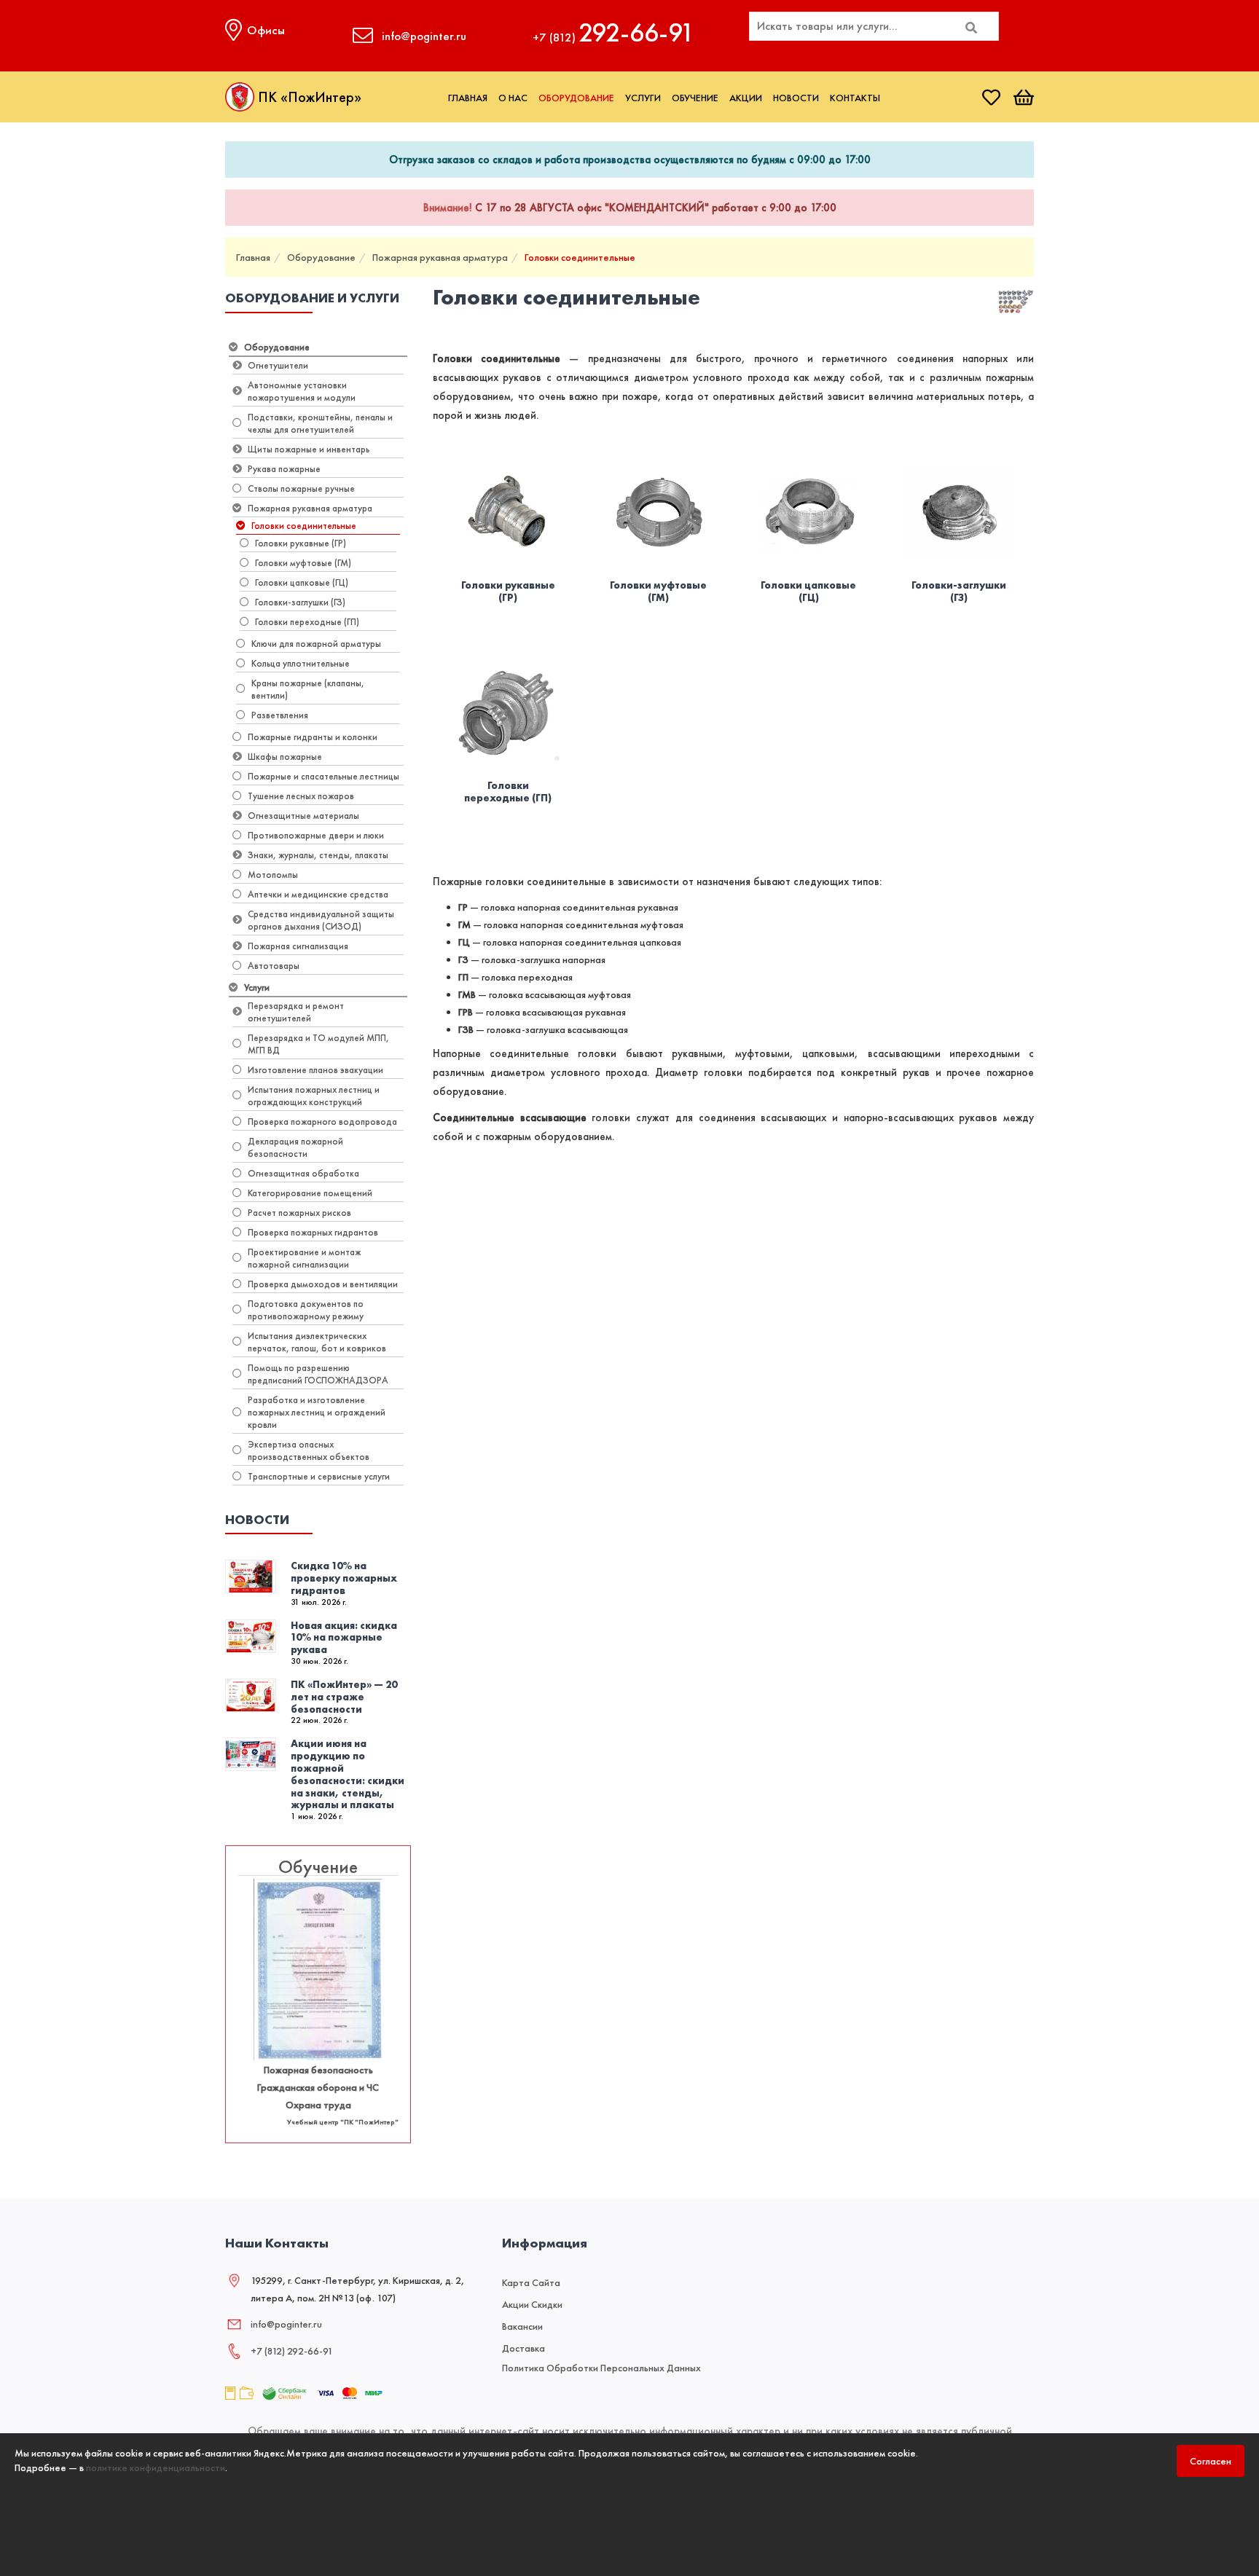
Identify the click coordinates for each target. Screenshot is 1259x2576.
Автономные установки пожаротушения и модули (302, 391)
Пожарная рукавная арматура (440, 257)
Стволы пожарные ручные (301, 488)
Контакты (855, 98)
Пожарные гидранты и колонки (313, 737)
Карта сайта (531, 2282)
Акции (746, 98)
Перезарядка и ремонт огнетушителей (296, 1012)
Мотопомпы (273, 875)
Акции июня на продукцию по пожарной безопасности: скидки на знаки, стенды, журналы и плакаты (348, 1774)
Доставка (523, 2348)
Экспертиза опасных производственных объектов (309, 1450)
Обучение (695, 98)
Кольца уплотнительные (301, 663)
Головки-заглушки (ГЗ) (300, 602)
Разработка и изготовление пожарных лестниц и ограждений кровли (317, 1412)
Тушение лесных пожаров (301, 796)
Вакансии (522, 2326)
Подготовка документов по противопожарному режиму (306, 1310)
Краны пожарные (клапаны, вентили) (308, 689)
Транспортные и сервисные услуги (319, 1476)
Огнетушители (278, 365)
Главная (468, 98)
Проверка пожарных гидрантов (313, 1232)
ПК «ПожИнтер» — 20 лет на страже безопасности (344, 1697)
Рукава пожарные (284, 469)
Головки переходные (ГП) (307, 622)
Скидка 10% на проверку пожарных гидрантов (344, 1578)
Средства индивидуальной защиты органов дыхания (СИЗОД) (321, 920)
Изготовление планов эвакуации (315, 1070)
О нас (513, 98)
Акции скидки (532, 2304)
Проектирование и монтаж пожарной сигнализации (304, 1258)
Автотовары (274, 966)
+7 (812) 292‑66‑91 (292, 2351)
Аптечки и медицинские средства (318, 894)
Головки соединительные (580, 257)
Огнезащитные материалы (303, 816)
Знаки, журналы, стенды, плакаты (318, 855)
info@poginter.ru (286, 2324)
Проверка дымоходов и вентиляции (323, 1284)
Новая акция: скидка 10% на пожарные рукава (344, 1638)
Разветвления (280, 715)
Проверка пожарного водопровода (322, 1122)
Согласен (1211, 2461)
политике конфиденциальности (156, 2467)
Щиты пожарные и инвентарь (309, 449)
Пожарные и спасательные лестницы (323, 776)
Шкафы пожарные (285, 757)
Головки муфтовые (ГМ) (303, 563)
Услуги (643, 98)
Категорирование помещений (310, 1193)
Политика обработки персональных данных (601, 2368)
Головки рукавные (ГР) (301, 543)
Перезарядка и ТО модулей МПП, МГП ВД (318, 1044)
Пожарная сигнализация (298, 946)
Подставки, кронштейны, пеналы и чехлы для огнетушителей (320, 423)
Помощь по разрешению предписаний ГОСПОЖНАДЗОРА (318, 1374)
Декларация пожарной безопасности (295, 1147)
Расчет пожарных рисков (299, 1213)
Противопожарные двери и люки (316, 835)
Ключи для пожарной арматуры (316, 644)
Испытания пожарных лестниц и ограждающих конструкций (314, 1096)
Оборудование (576, 98)
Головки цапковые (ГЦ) (302, 582)
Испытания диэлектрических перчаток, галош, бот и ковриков (317, 1342)
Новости (796, 98)
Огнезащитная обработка (303, 1173)
